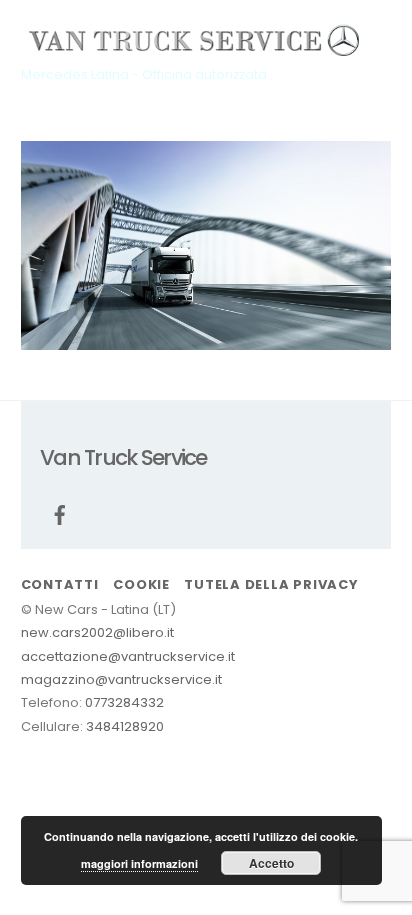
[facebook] (60, 514)
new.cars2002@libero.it (97, 632)
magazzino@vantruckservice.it (121, 679)
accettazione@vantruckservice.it (128, 656)
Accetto (271, 863)
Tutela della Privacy (271, 584)
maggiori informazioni (139, 863)
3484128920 (125, 726)
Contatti (60, 584)
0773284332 (124, 702)
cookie (141, 584)
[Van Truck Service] (196, 47)
